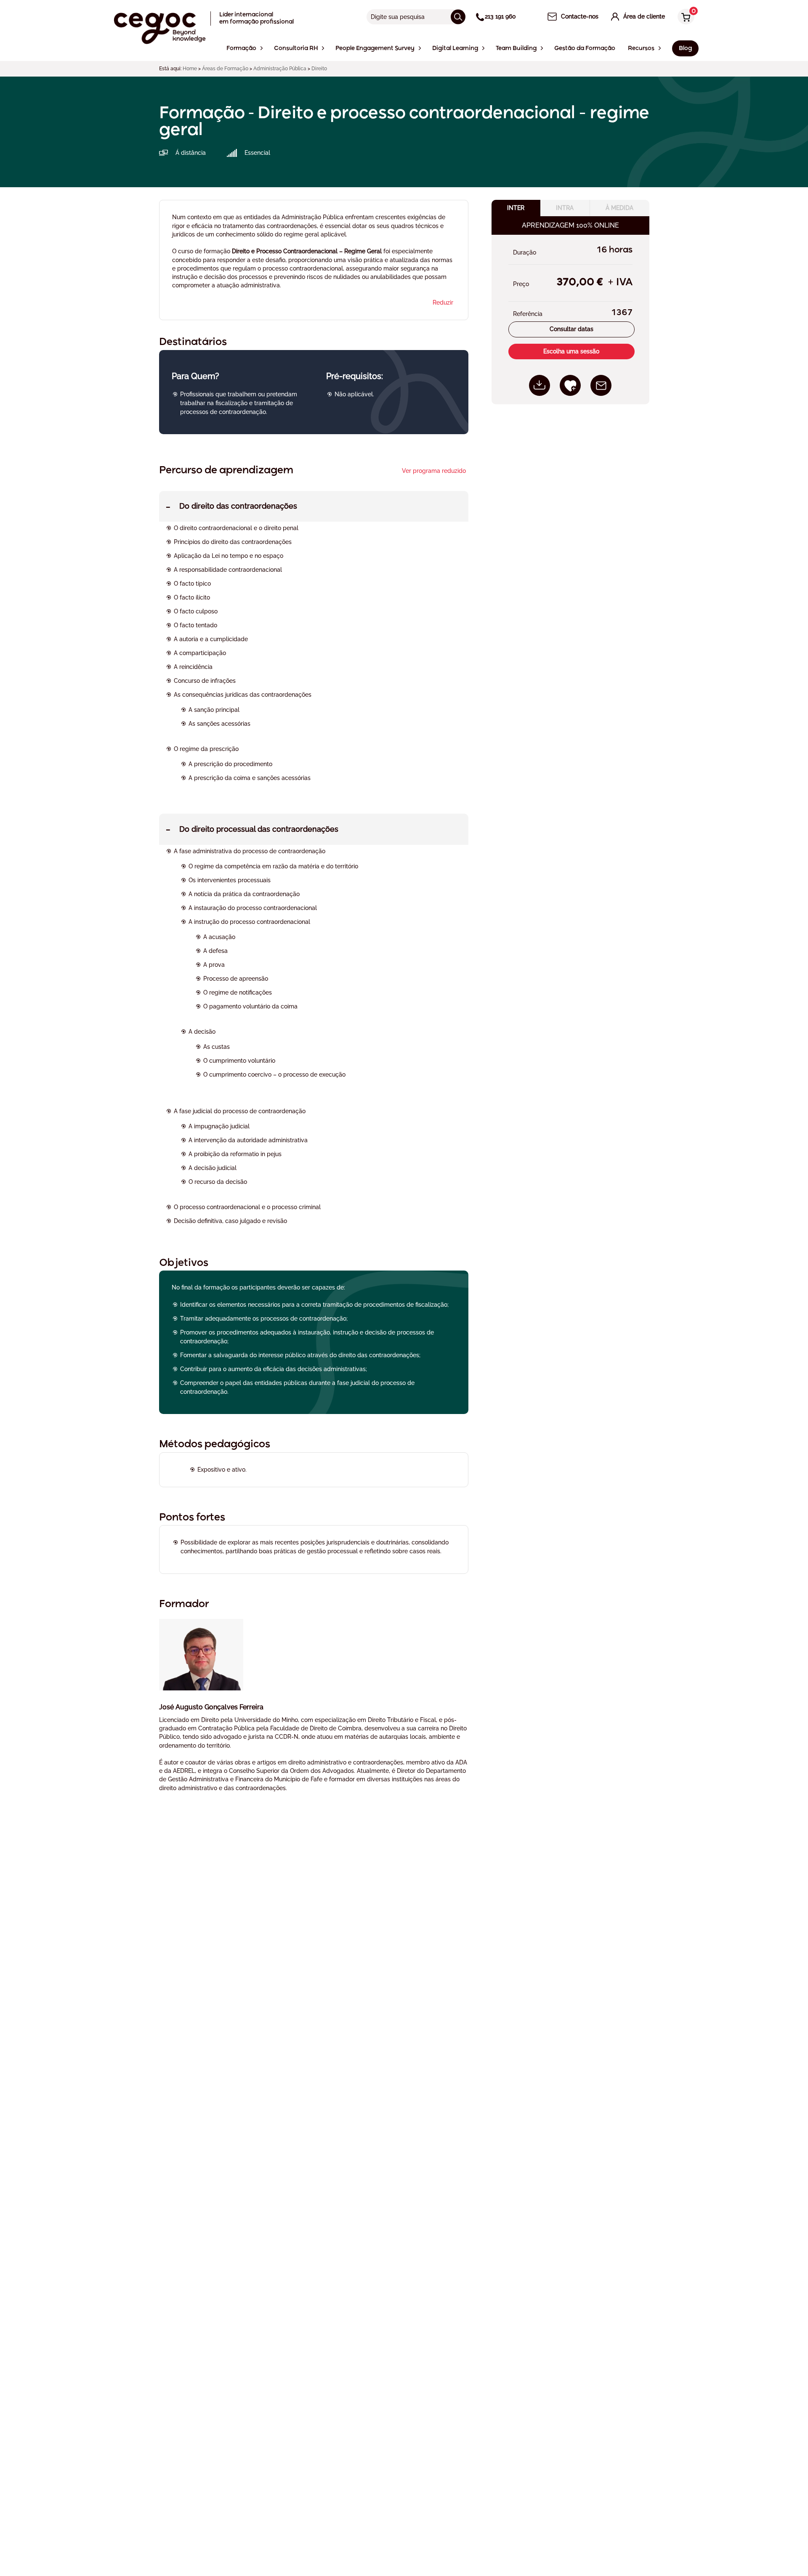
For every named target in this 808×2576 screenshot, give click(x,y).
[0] (684, 17)
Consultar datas (571, 329)
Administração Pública (280, 69)
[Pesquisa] (458, 17)
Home (190, 69)
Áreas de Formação (225, 69)
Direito (319, 69)
